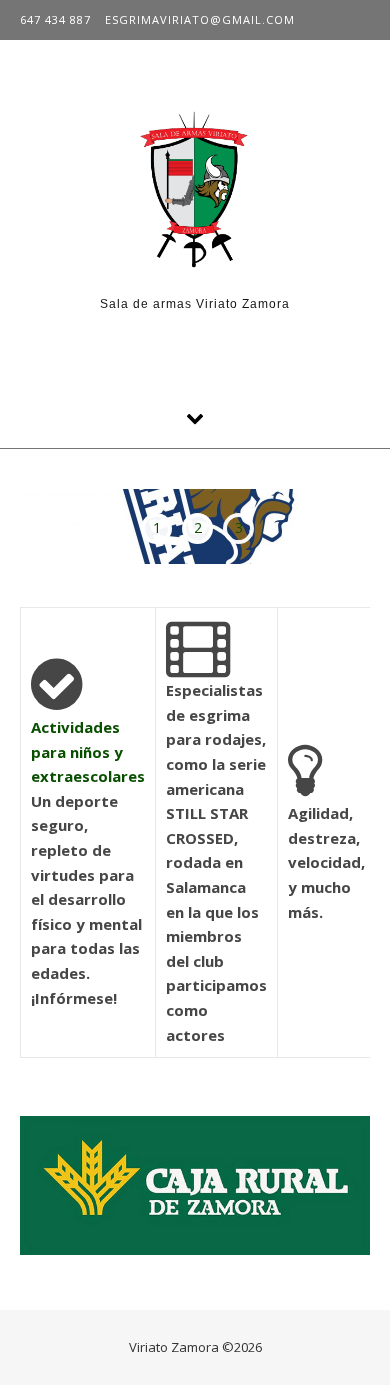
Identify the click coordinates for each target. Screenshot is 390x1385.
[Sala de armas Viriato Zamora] (195, 190)
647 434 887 (55, 19)
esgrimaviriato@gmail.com (200, 19)
